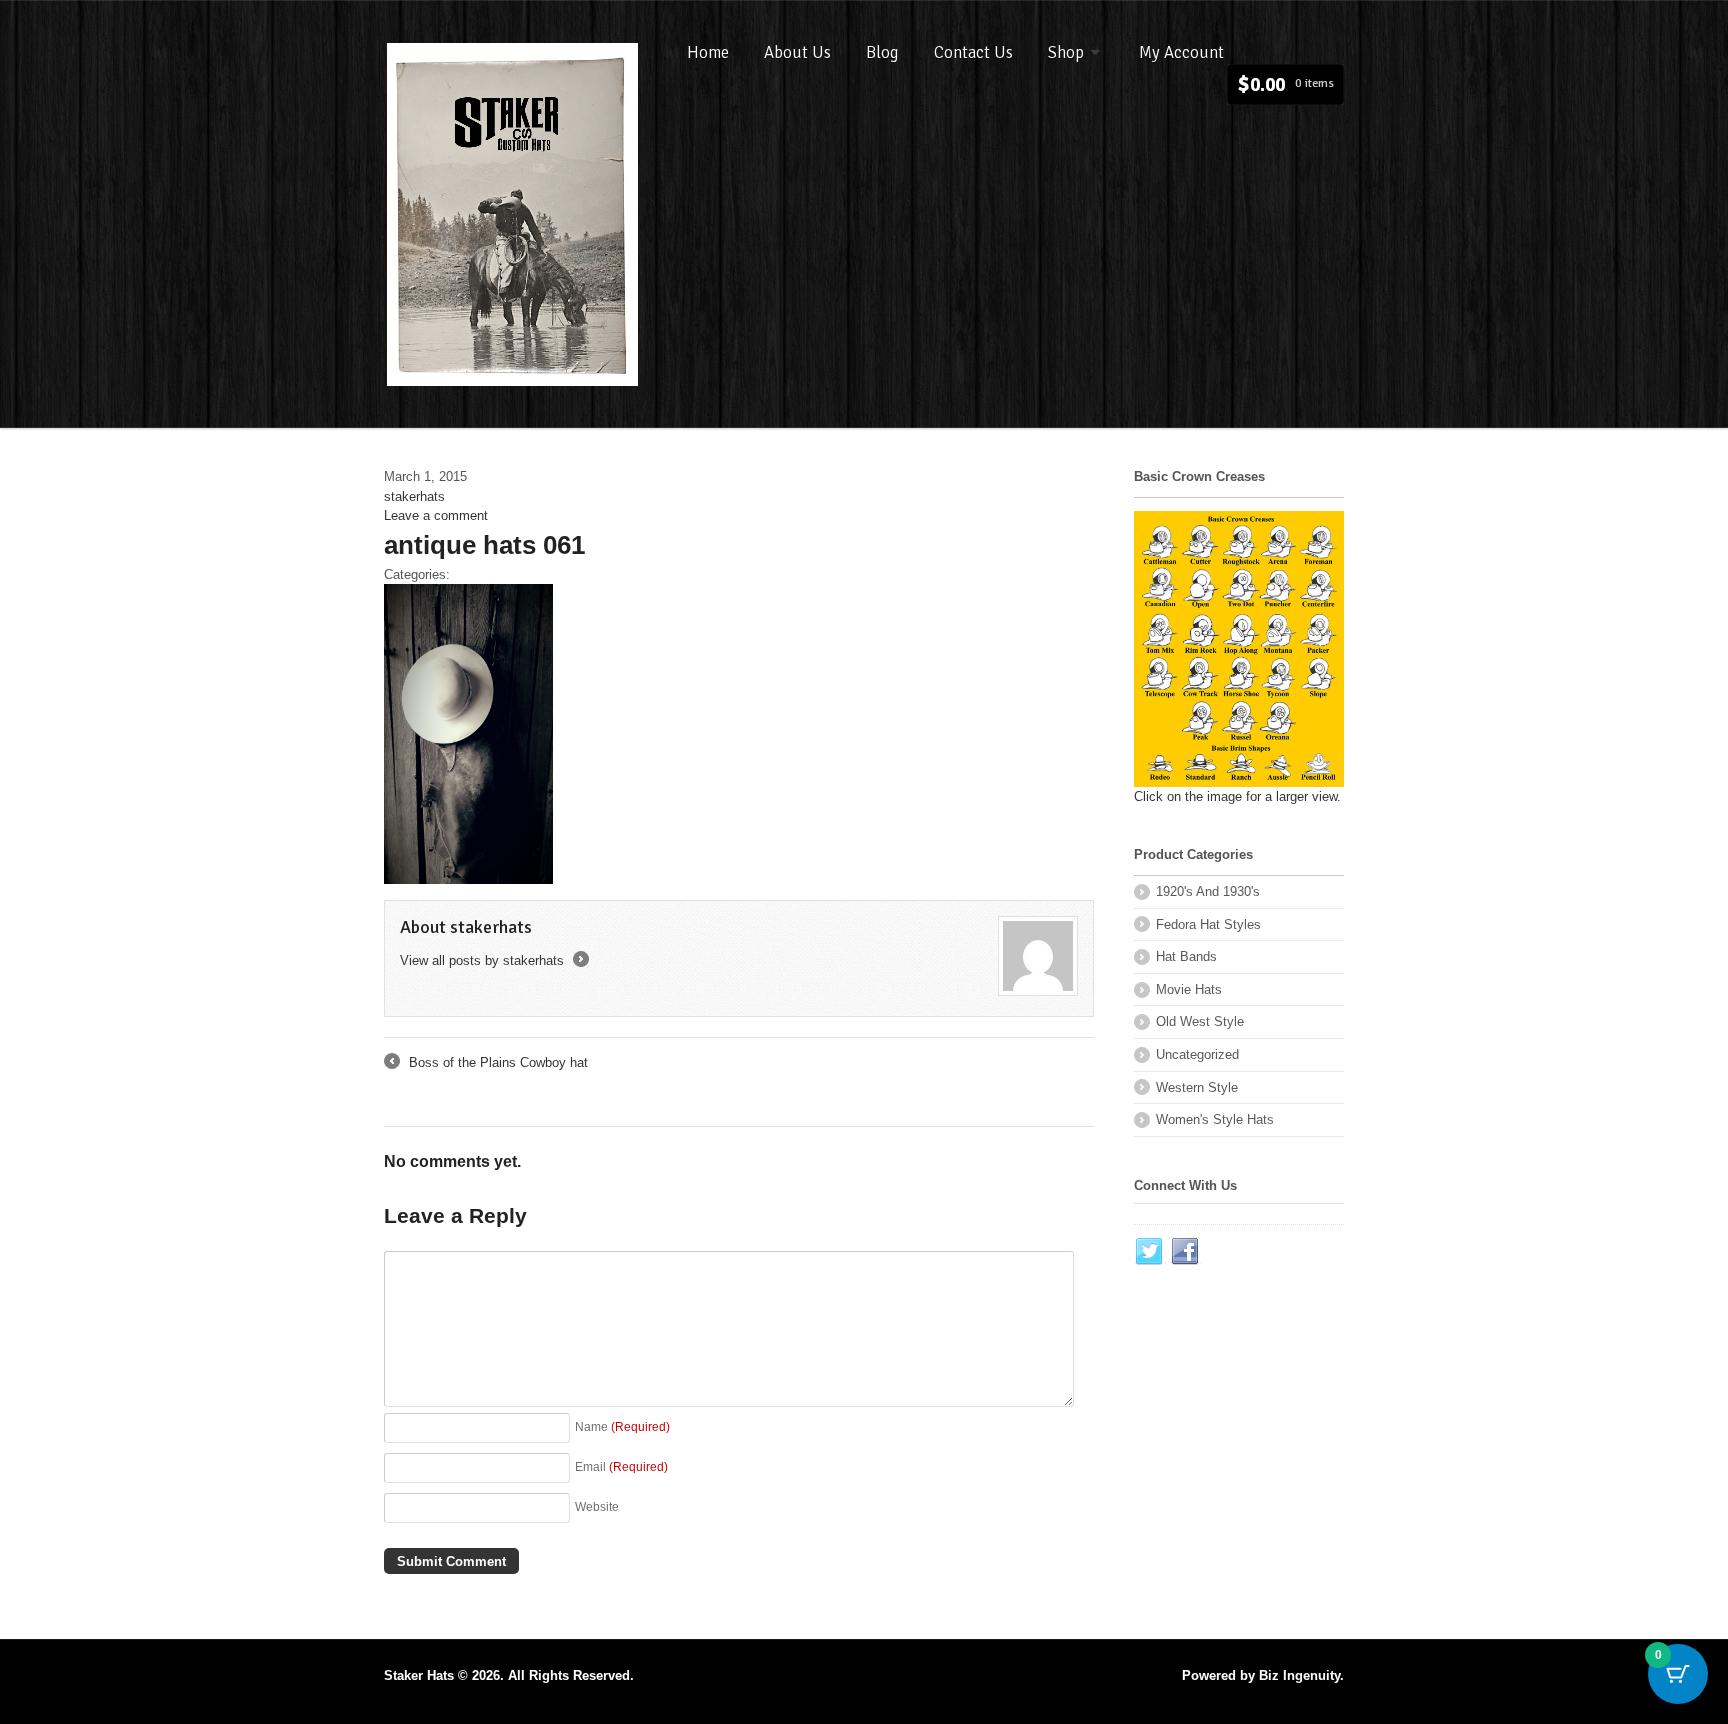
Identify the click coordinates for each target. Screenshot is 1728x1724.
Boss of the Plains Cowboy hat (486, 1064)
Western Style (1197, 1087)
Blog (882, 52)
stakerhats (414, 496)
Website (597, 1506)
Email (621, 1466)
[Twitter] (1150, 1252)
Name (622, 1426)
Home (708, 52)
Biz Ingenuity (1299, 1675)
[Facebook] (1186, 1252)
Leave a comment (436, 515)
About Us (797, 52)
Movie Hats (1189, 989)
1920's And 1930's (1208, 891)
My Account (1181, 52)
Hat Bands (1186, 956)
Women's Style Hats (1215, 1119)
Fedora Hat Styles (1208, 924)
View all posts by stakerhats (493, 960)
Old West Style (1200, 1021)
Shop (1066, 52)
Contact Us (973, 52)
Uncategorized (1197, 1054)
